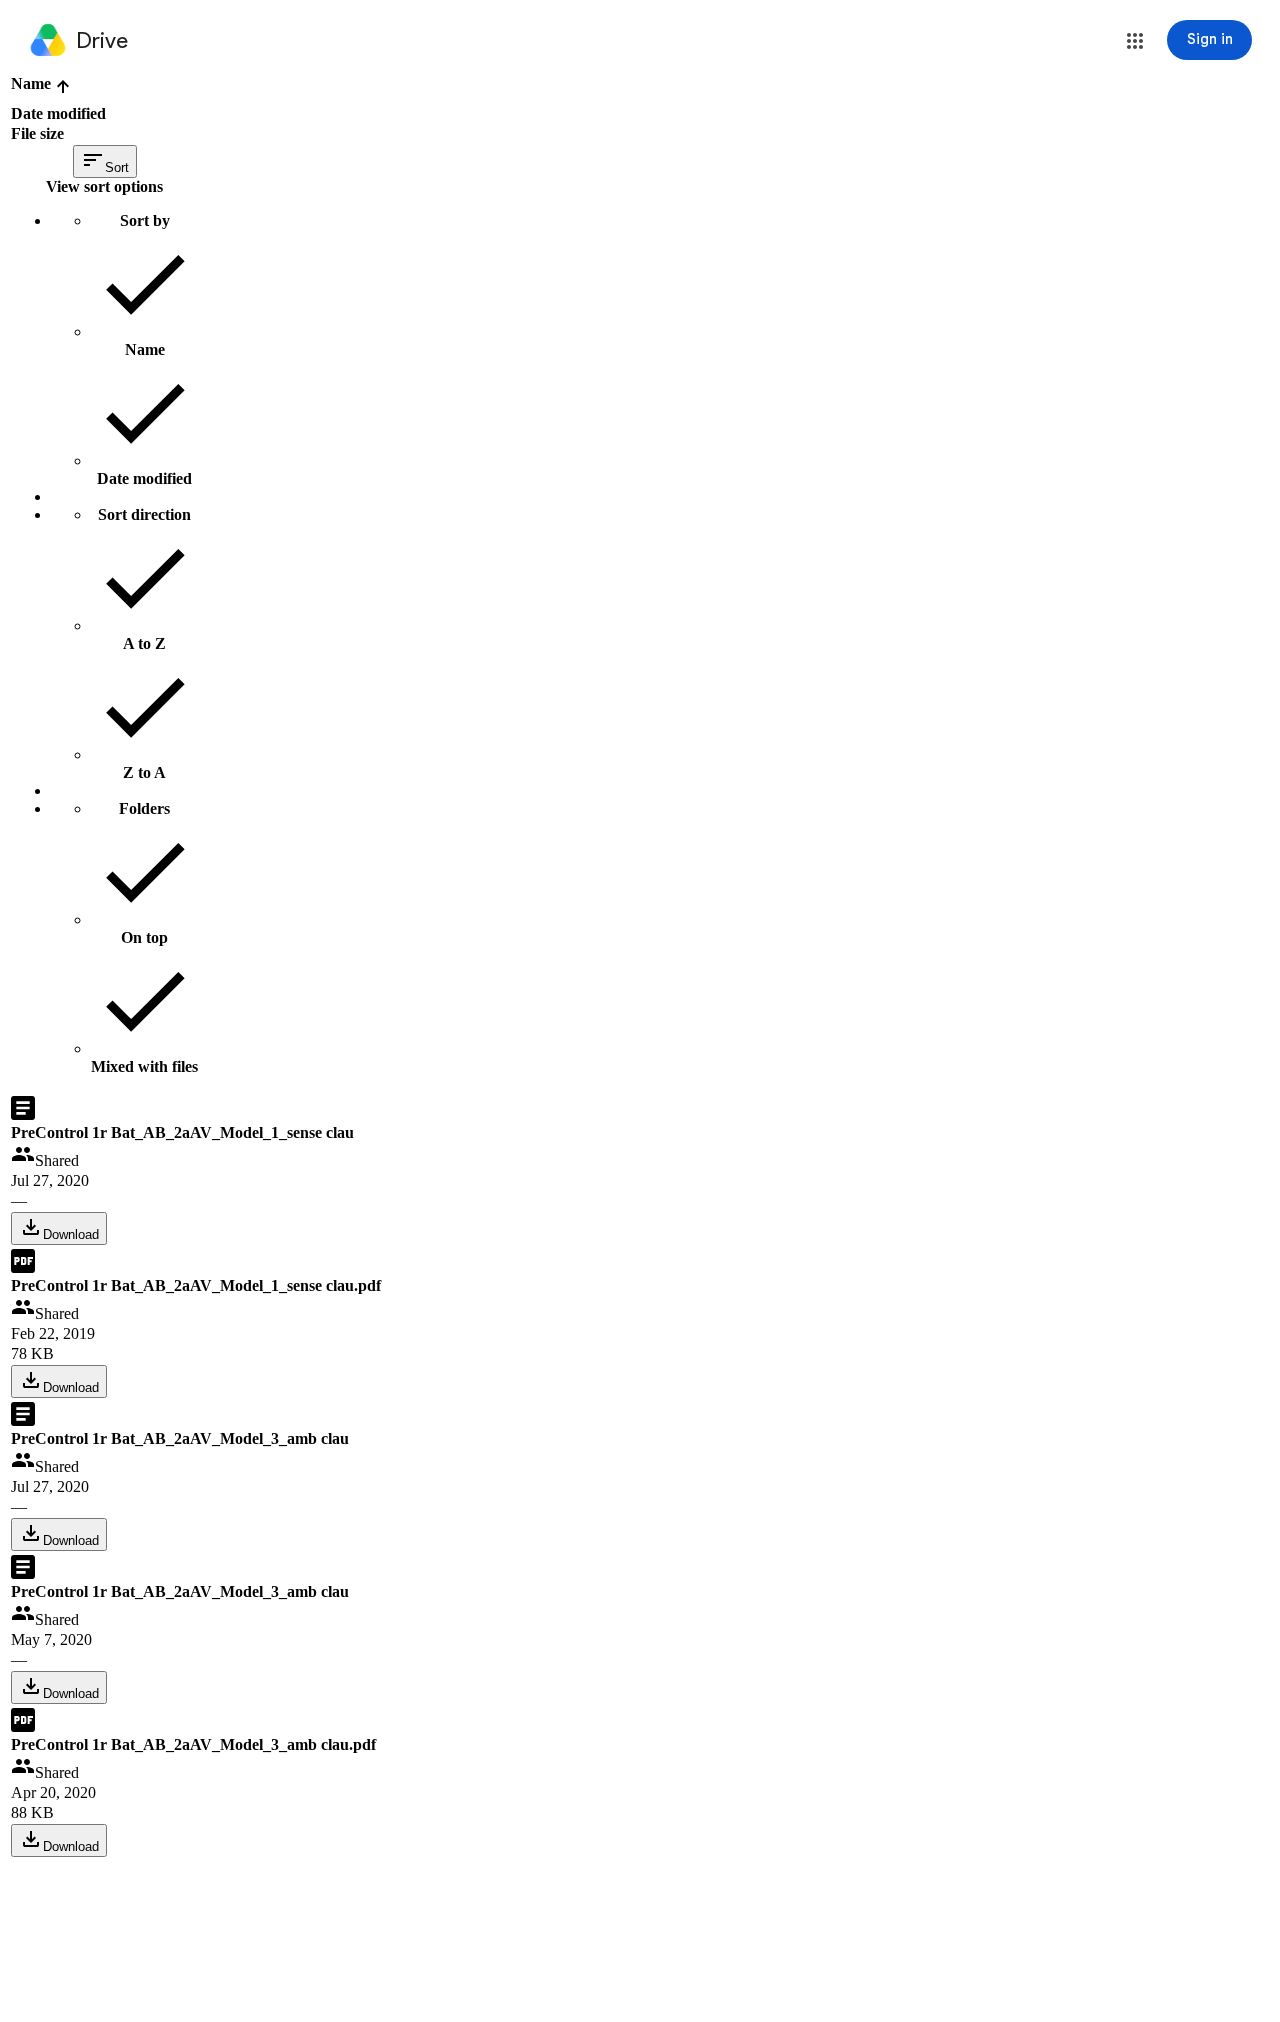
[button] (1135, 41)
